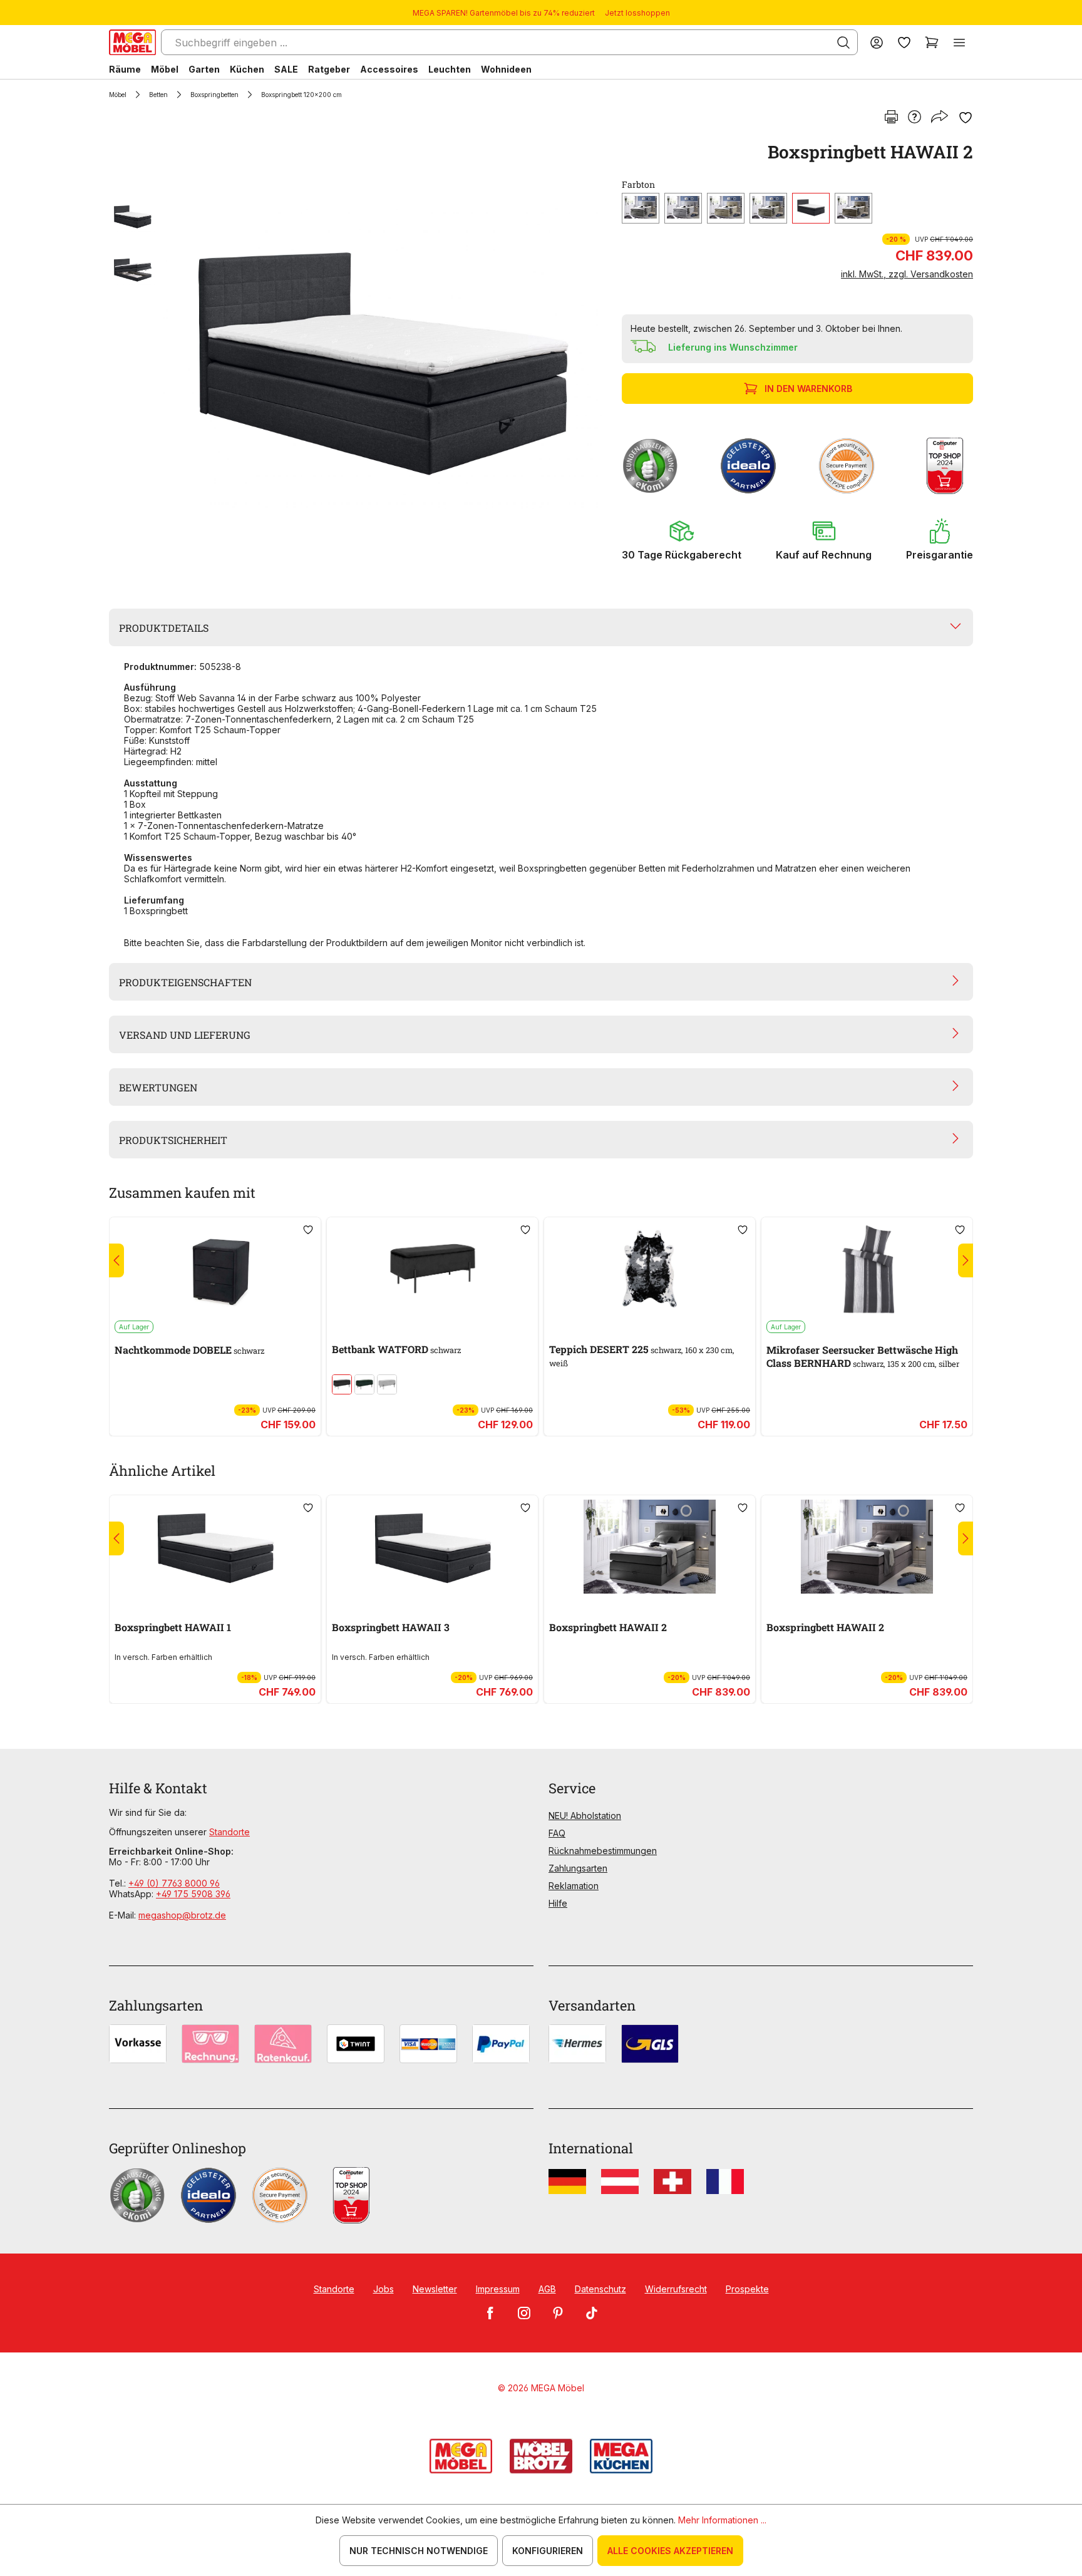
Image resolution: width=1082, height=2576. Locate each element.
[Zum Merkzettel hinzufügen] (966, 118)
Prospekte (747, 2289)
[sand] (726, 208)
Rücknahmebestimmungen (603, 1851)
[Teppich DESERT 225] (650, 1269)
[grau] (641, 208)
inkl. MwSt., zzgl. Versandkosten (907, 274)
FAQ (557, 1833)
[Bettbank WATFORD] (432, 1269)
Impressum (498, 2289)
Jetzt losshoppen (637, 13)
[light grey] (683, 208)
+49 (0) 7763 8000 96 (174, 1883)
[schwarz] (811, 208)
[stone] (853, 208)
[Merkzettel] (904, 42)
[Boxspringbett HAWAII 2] (381, 358)
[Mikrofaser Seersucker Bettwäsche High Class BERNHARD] (867, 1269)
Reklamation (574, 1886)
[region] (358, 358)
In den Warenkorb (808, 389)
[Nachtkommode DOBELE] (215, 1269)
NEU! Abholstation (585, 1816)
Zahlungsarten (578, 1868)
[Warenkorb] (932, 42)
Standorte (229, 1832)
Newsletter (435, 2289)
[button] (682, 540)
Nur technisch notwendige (419, 2551)
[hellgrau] (387, 1384)
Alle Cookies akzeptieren (670, 2551)
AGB (547, 2289)
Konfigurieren (548, 2551)
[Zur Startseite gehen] (132, 42)
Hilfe (558, 1903)
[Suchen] (843, 43)
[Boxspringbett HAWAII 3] (432, 1547)
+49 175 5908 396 (193, 1894)
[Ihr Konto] (877, 42)
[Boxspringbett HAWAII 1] (215, 1547)
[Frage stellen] (915, 118)
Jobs (384, 2289)
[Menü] (959, 42)
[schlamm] (768, 208)
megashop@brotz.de (182, 1915)
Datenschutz (600, 2289)
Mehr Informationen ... (722, 2520)
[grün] (364, 1384)
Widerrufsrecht (676, 2289)
